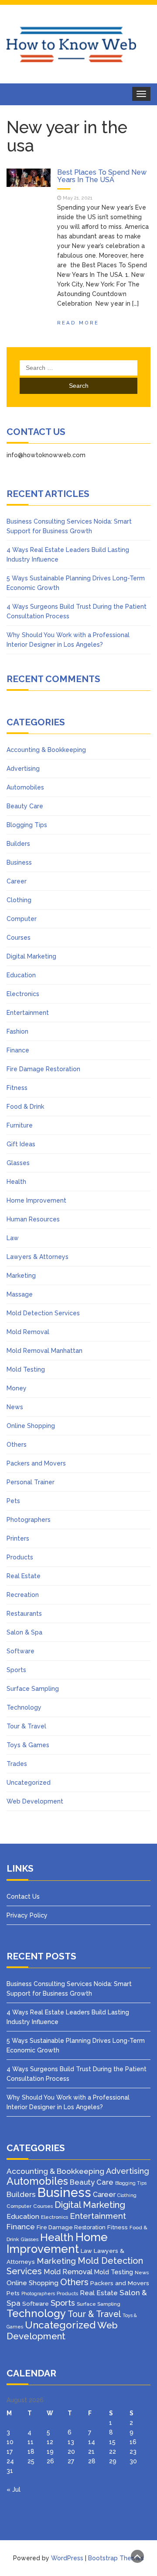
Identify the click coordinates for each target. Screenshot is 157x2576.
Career (17, 881)
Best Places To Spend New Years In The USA (102, 176)
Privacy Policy (27, 1915)
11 (31, 2442)
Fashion (17, 1031)
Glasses (18, 1163)
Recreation (23, 1595)
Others (17, 1445)
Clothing (19, 900)
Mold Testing (26, 1369)
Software (20, 1651)
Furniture (20, 1125)
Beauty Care (25, 806)
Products (20, 1557)
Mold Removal (28, 1332)
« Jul (14, 2490)
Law (13, 1238)
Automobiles (25, 787)
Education (21, 975)
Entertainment (28, 1013)
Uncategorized (29, 1783)
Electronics (23, 994)
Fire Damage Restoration (43, 1069)
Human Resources (33, 1219)
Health (16, 1182)
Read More (78, 323)
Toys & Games (28, 1745)
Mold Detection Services (43, 1313)
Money (17, 1388)
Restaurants (24, 1614)
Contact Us (23, 1897)
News (15, 1407)
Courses (19, 938)
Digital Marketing (31, 956)
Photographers (29, 1520)
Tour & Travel (26, 1726)
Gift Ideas (21, 1144)
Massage (20, 1294)
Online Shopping (31, 1426)
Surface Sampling (33, 1689)
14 (92, 2442)
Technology (24, 1707)
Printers (18, 1538)
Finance (18, 1050)
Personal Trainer (31, 1482)
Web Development (35, 1801)
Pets (13, 1501)
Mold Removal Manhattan (44, 1351)
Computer (22, 919)
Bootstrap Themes (116, 2558)
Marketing (21, 1276)
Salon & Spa (24, 1632)
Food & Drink (25, 1107)
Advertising (23, 769)
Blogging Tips (27, 825)
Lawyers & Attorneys (38, 1257)
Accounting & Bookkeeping (46, 750)
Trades (17, 1764)
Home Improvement (36, 1200)
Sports (16, 1670)
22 (113, 2452)
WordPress (67, 2558)
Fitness (17, 1088)
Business (19, 862)
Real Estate (24, 1576)
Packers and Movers (36, 1463)
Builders (18, 844)
